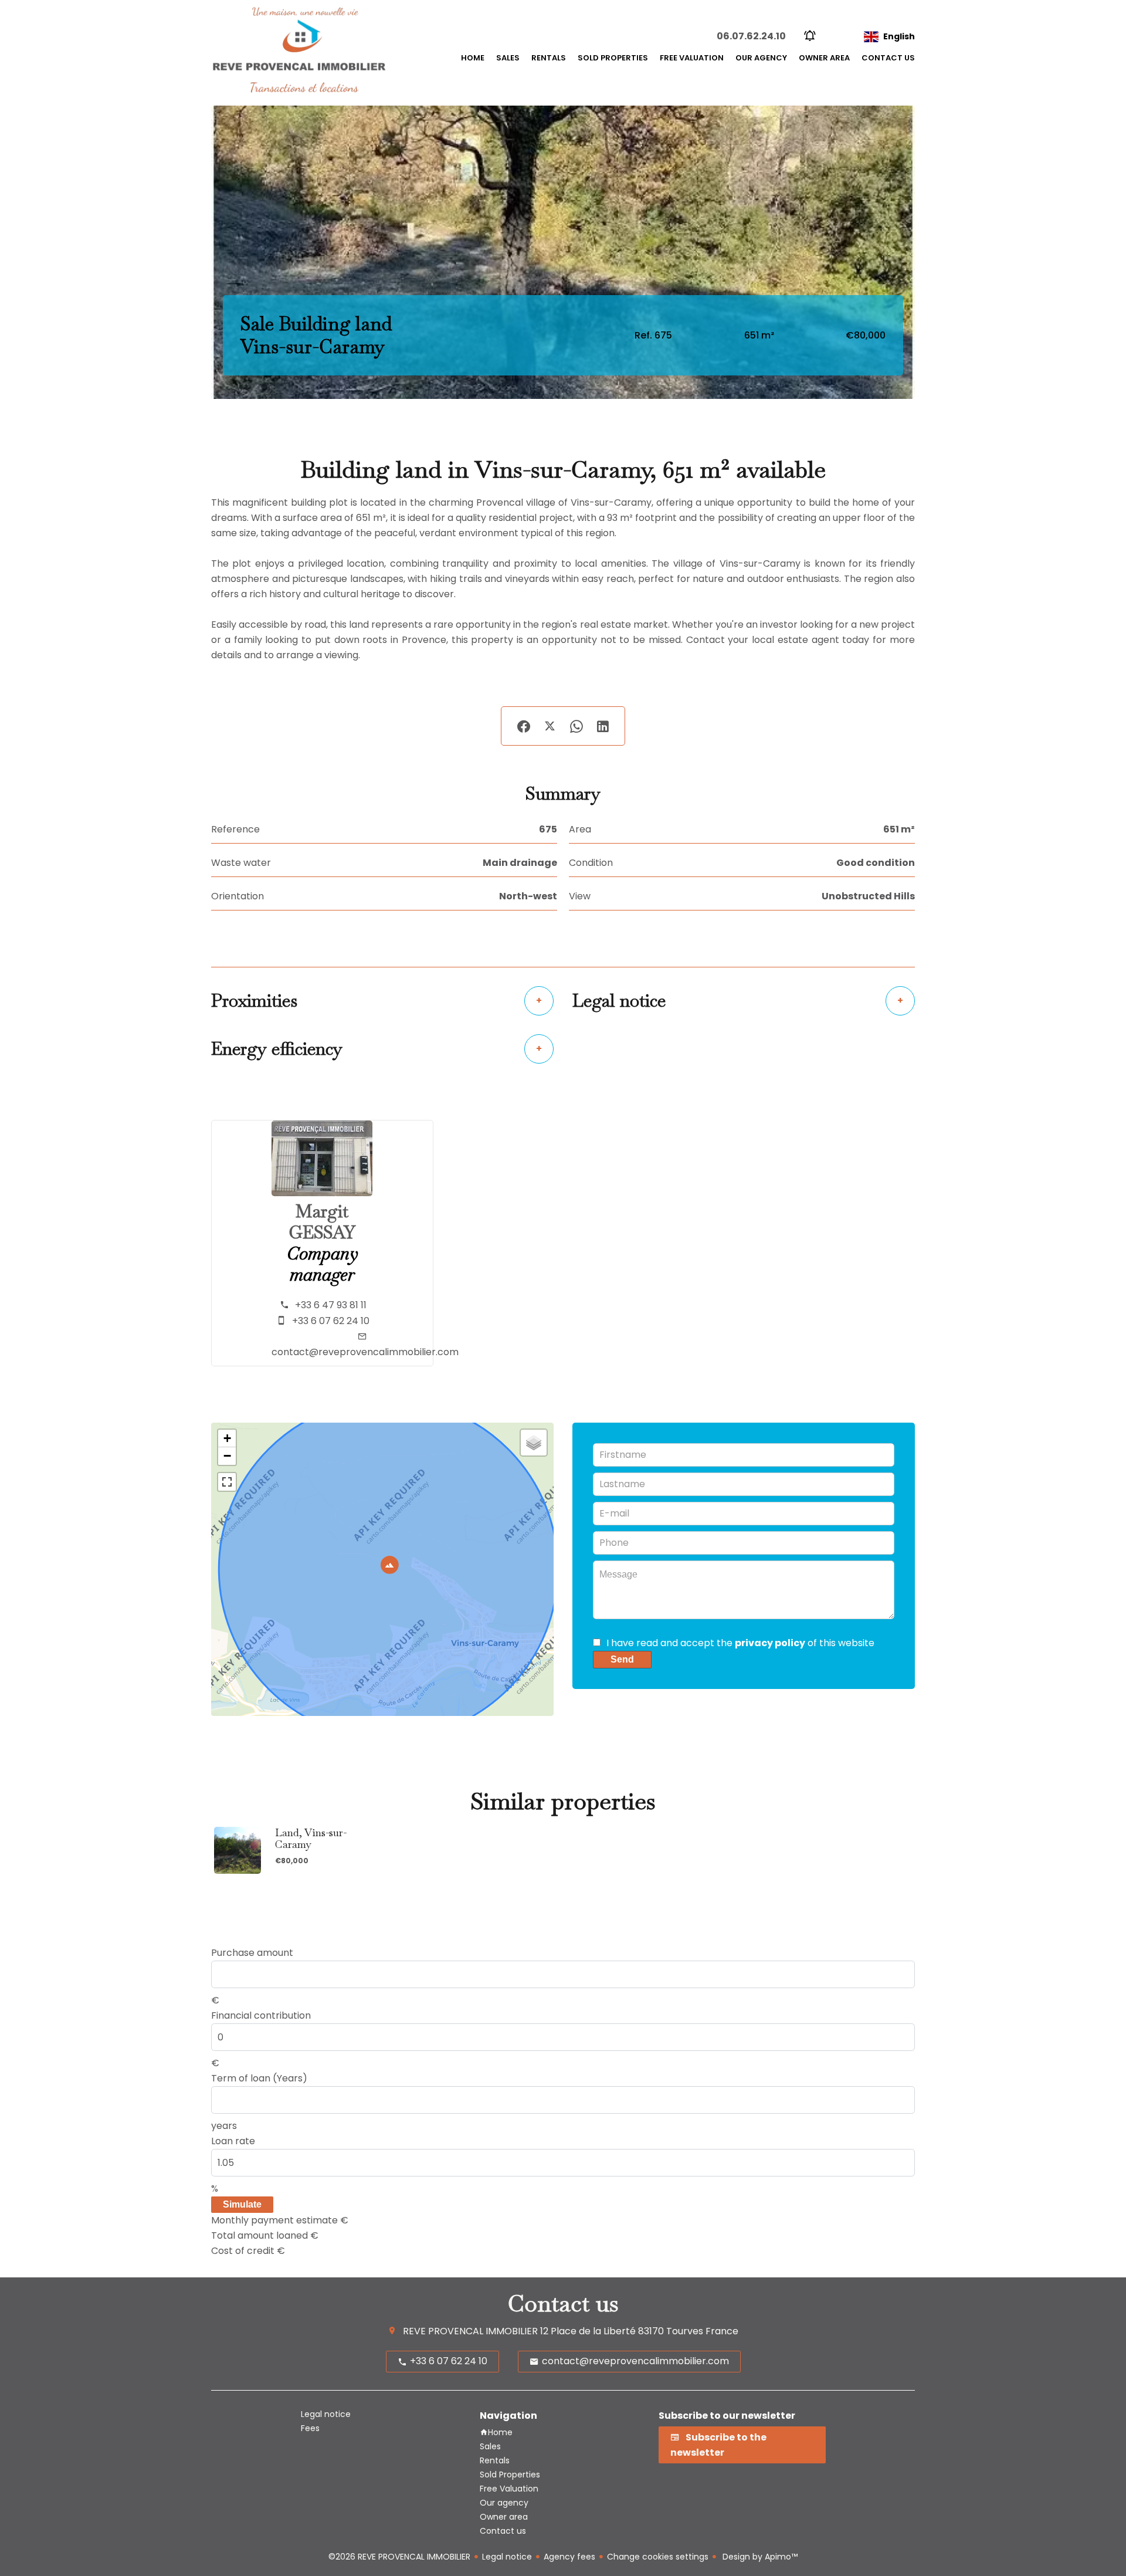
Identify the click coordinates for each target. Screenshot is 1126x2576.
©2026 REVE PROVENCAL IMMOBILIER (399, 2557)
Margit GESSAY (322, 1222)
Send (622, 1659)
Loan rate (233, 2141)
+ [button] (227, 1438)
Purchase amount (252, 1953)
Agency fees (569, 2557)
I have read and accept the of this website (740, 1643)
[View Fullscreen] (227, 1482)
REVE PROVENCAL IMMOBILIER (470, 2331)
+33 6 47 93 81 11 (331, 1305)
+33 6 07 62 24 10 (331, 1321)
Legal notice (507, 2557)
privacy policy (770, 1643)
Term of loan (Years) (259, 2078)
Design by (759, 2557)
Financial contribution (261, 2015)
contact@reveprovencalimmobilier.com (365, 1352)
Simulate (242, 2204)
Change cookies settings (658, 2557)
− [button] (227, 1456)
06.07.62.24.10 (751, 36)
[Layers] (534, 1443)
